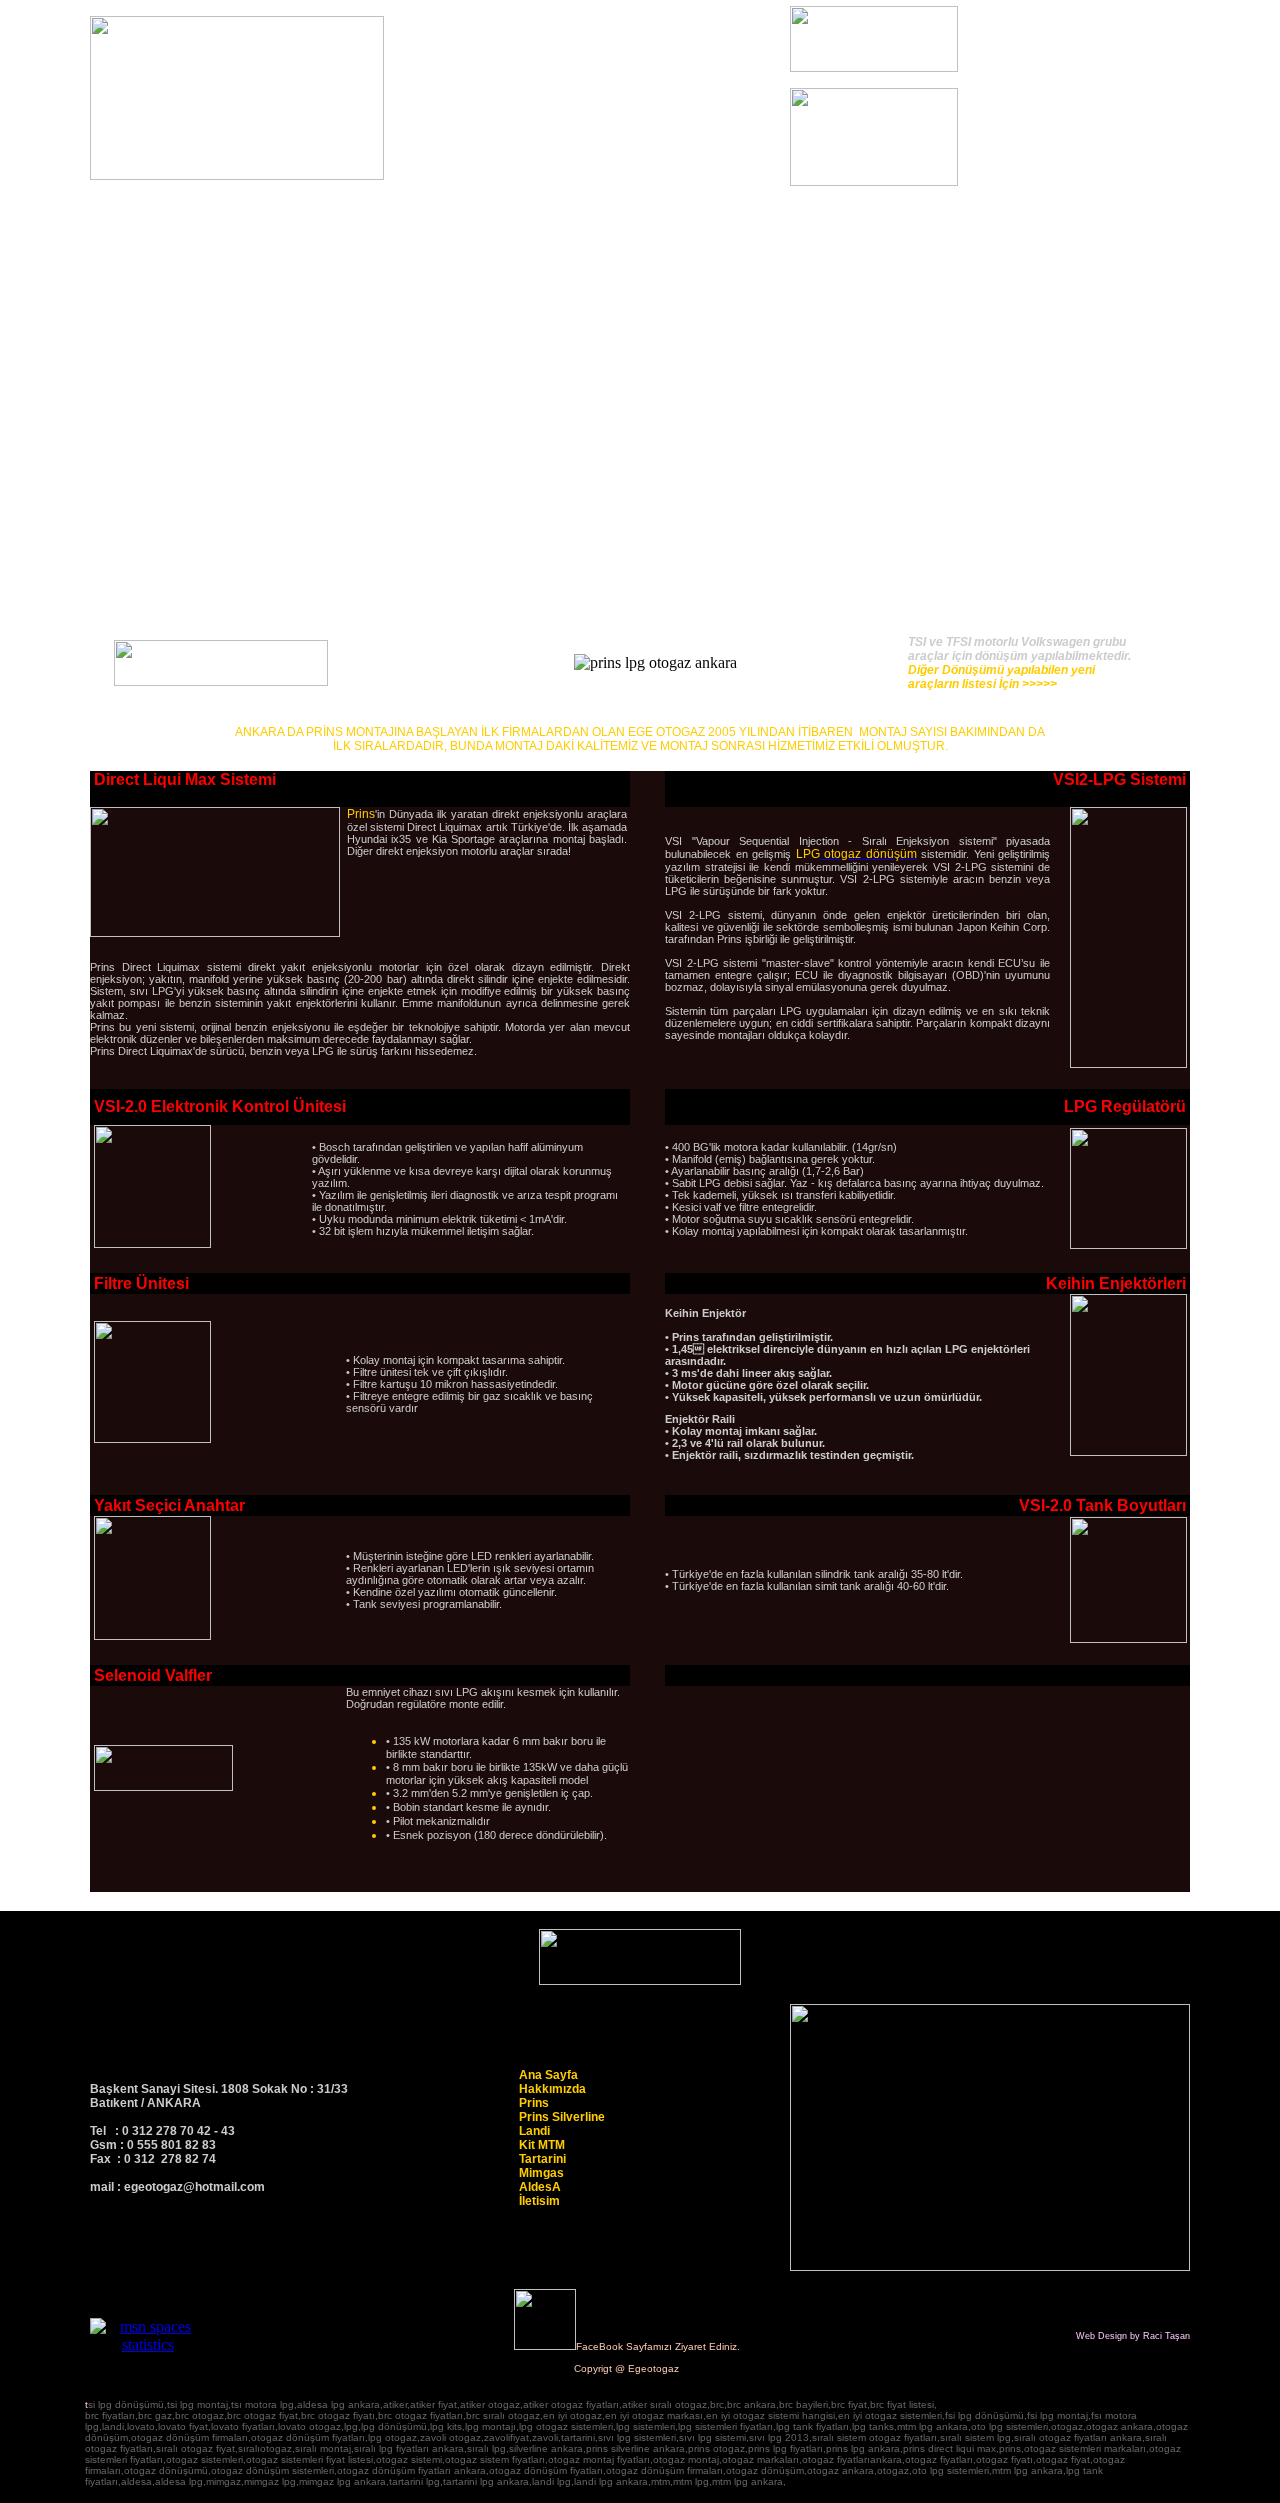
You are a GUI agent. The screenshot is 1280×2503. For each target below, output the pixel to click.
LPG (808, 854)
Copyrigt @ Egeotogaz (626, 2368)
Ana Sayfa (548, 2075)
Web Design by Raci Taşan (1133, 2336)
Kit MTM (542, 2145)
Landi (534, 2131)
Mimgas (541, 2173)
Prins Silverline (562, 2117)
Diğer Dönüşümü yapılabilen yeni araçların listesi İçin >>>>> (1001, 677)
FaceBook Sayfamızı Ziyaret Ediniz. (658, 2346)
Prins (361, 814)
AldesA (540, 2187)
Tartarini (542, 2159)
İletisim (539, 2201)
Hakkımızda (552, 2089)
